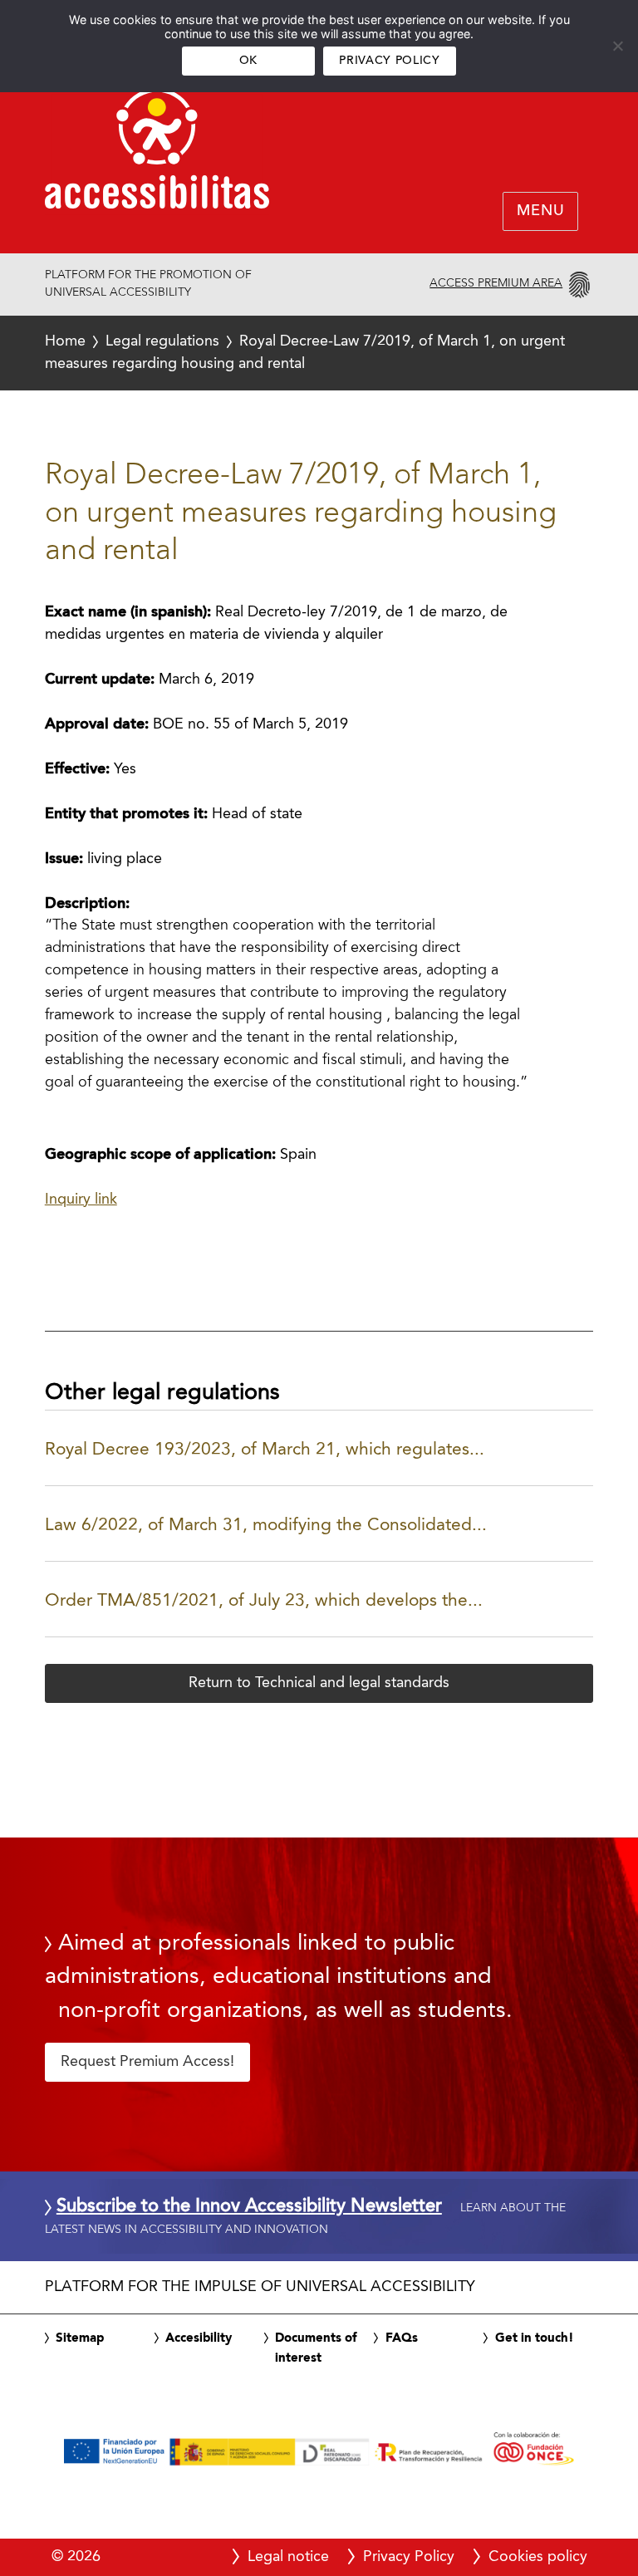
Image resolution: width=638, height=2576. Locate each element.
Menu (540, 212)
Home (65, 341)
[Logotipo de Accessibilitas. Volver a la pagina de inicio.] (157, 154)
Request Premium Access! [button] (147, 2062)
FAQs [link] (402, 2338)
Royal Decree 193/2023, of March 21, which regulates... (265, 1450)
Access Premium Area (496, 283)
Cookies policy (538, 2557)
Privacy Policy (389, 61)
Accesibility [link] (199, 2338)
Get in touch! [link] (535, 2338)
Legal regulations (162, 341)
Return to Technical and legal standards (319, 1683)
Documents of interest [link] (316, 2348)
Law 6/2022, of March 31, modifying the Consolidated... (266, 1526)
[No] (617, 46)
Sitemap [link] (80, 2338)
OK (248, 61)
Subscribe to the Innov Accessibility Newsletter (249, 2207)
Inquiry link (81, 1200)
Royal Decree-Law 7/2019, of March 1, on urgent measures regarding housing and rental (305, 353)
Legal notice (288, 2557)
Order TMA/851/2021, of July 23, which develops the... (264, 1601)
